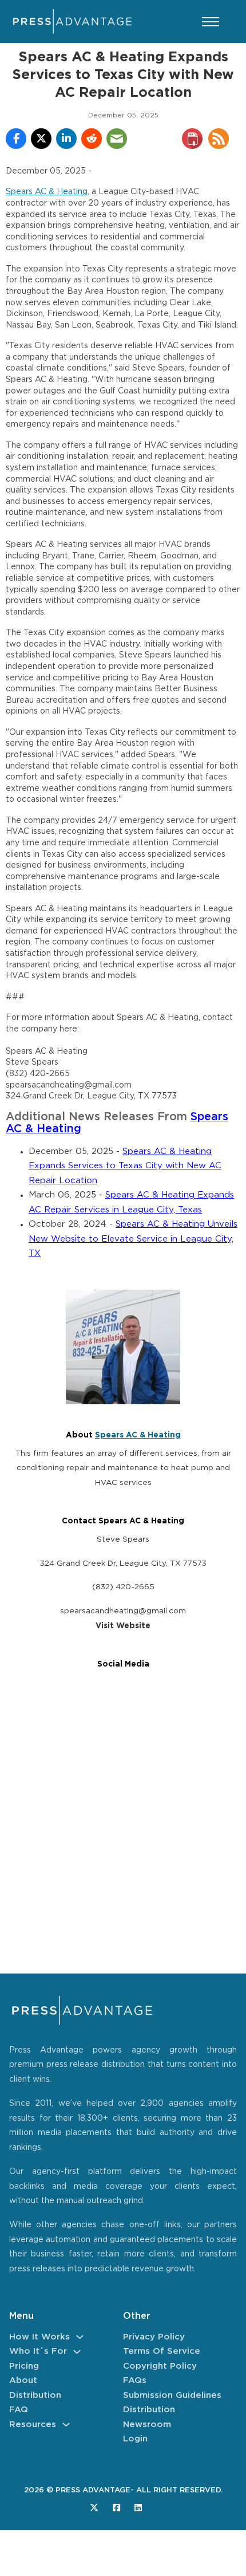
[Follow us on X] (94, 2508)
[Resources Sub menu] (66, 2425)
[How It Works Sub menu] (80, 2337)
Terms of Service (162, 2351)
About (23, 2380)
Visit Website (123, 1626)
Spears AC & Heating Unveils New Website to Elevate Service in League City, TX (133, 1239)
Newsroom (147, 2425)
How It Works (39, 2337)
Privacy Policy (154, 2337)
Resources (33, 2425)
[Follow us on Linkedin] (138, 2508)
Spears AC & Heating (47, 192)
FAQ (19, 2410)
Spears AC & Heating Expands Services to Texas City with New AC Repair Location (125, 1166)
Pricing (24, 2366)
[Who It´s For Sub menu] (77, 2352)
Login (135, 2439)
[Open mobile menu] (211, 22)
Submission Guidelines (172, 2395)
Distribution (35, 2395)
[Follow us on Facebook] (116, 2508)
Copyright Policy (160, 2366)
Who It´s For (38, 2351)
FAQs (135, 2380)
